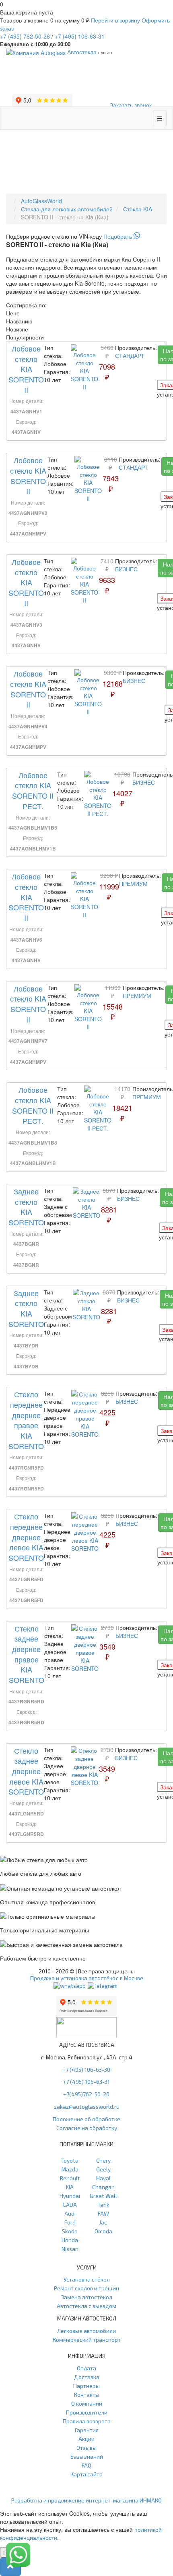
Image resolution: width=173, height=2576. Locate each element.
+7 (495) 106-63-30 (86, 2070)
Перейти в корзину (115, 20)
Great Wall (103, 2196)
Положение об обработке (86, 2119)
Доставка (87, 2377)
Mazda (70, 2169)
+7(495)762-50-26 (86, 2094)
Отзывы (86, 2448)
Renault (70, 2178)
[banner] (86, 236)
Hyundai (70, 2196)
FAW (103, 2213)
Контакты (87, 2395)
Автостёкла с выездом (86, 2306)
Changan (103, 2187)
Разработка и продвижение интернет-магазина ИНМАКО (86, 2500)
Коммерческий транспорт (87, 2340)
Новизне (17, 329)
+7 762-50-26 (25, 36)
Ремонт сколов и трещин (86, 2288)
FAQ (86, 2465)
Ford (70, 2222)
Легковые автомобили (86, 2331)
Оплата (86, 2368)
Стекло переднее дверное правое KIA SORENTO (26, 1420)
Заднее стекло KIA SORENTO (26, 1207)
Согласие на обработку (87, 2128)
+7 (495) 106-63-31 (86, 2082)
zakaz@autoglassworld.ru (87, 2107)
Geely (103, 2169)
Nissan (70, 2249)
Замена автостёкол (87, 2297)
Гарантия (87, 2430)
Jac (103, 2222)
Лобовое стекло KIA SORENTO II (26, 369)
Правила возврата (87, 2421)
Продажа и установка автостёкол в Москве (87, 1978)
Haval (103, 2178)
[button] (10, 2567)
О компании (87, 2403)
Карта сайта (86, 2474)
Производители (87, 2412)
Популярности (25, 337)
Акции (86, 2439)
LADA (70, 2205)
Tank (103, 2205)
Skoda (70, 2231)
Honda (70, 2240)
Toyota (70, 2160)
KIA (70, 2187)
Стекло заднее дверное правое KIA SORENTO (27, 1654)
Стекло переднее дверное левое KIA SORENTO (26, 1537)
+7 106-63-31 (80, 36)
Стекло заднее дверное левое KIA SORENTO (26, 1771)
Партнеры (86, 2386)
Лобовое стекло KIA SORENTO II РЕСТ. (33, 790)
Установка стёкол (87, 2279)
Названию (19, 321)
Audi (70, 2213)
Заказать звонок (131, 105)
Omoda (103, 2231)
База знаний (87, 2456)
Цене (13, 313)
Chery (103, 2160)
